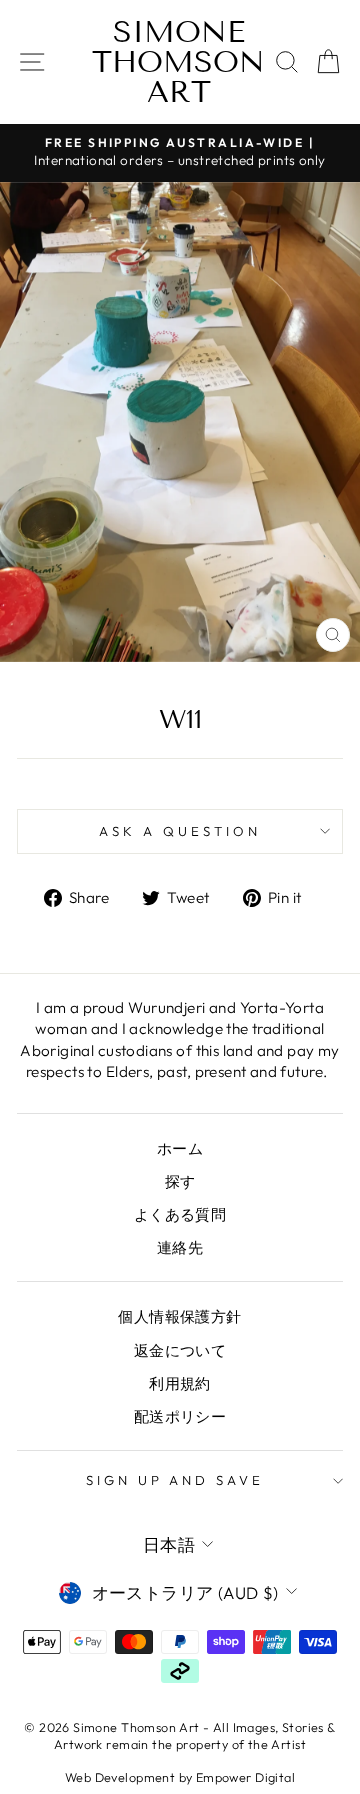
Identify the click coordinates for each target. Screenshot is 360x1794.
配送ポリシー (180, 1416)
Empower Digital (245, 1777)
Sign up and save (175, 1480)
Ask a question (180, 831)
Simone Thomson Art (178, 62)
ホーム (180, 1148)
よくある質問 (180, 1214)
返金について (180, 1350)
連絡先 (180, 1247)
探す (180, 1181)
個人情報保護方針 (179, 1316)
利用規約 (180, 1383)
